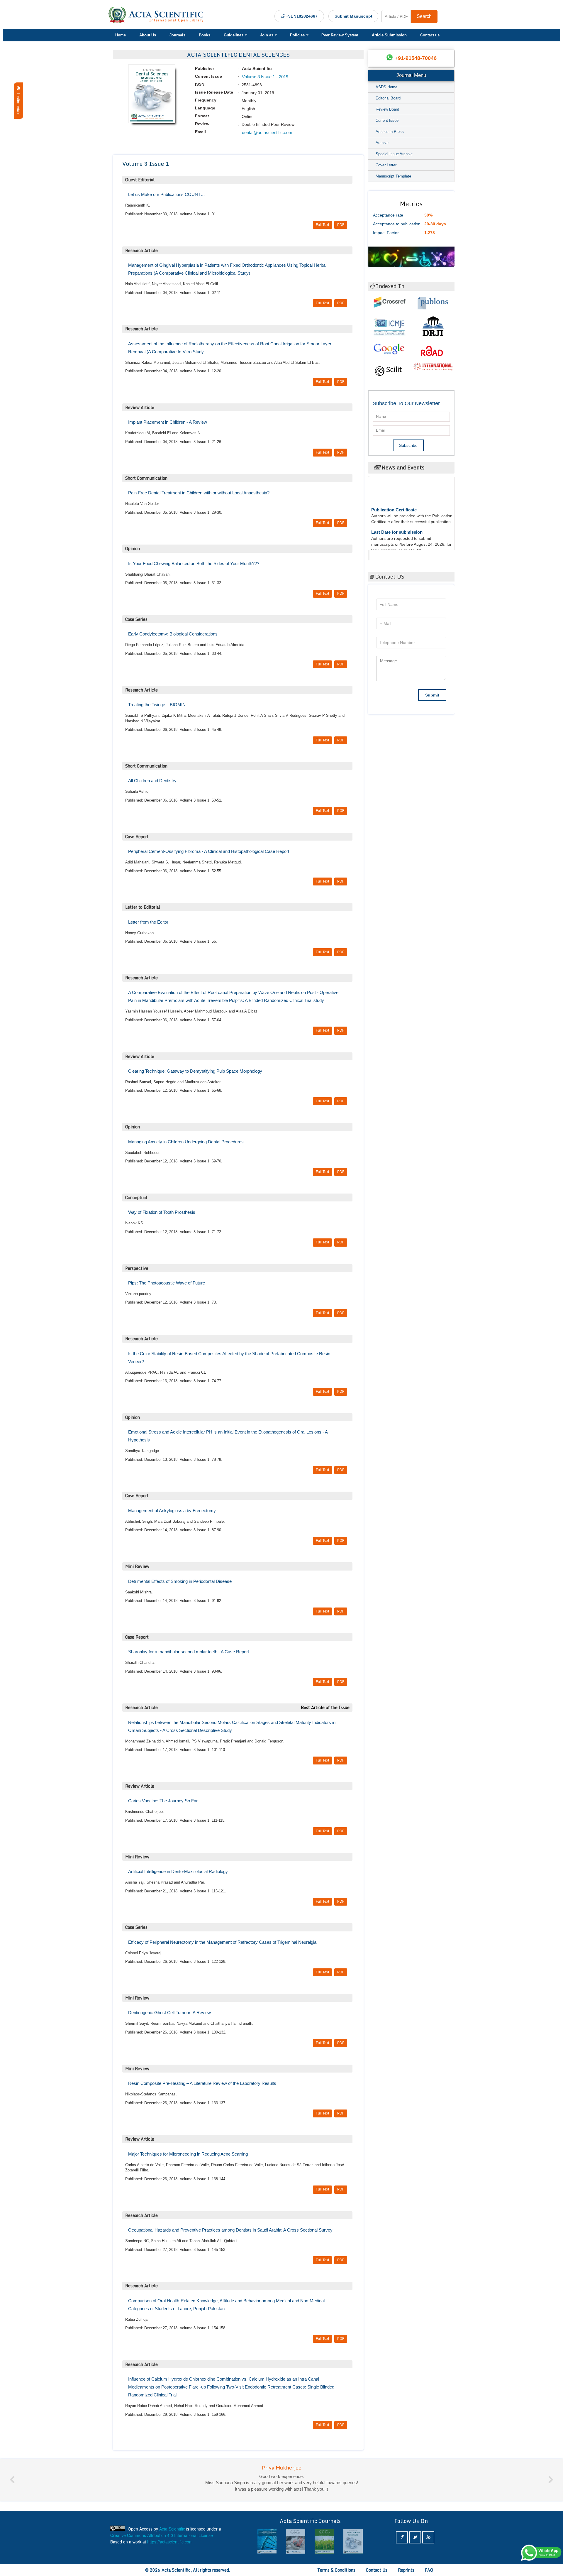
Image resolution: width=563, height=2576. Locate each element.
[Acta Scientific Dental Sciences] (296, 2542)
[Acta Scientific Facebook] (402, 2537)
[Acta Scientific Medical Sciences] (324, 2542)
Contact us (430, 35)
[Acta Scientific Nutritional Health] (353, 2542)
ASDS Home (386, 87)
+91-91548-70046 (416, 58)
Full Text (322, 225)
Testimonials (18, 103)
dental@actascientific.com (267, 132)
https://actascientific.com (170, 2542)
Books (205, 35)
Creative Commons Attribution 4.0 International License (162, 2535)
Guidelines (234, 35)
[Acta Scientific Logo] (158, 15)
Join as (267, 35)
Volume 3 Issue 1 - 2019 (264, 77)
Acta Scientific (392, 554)
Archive (382, 143)
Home (121, 35)
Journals (177, 35)
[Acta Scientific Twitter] (415, 2537)
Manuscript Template (393, 176)
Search (424, 16)
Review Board (387, 109)
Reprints (406, 2570)
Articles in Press (390, 132)
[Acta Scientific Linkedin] (428, 2537)
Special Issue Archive (394, 154)
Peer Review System (340, 35)
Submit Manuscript (353, 16)
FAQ (429, 2570)
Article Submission (389, 35)
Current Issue (387, 120)
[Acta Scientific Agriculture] (267, 2542)
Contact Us (377, 2570)
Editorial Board (388, 98)
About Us (148, 35)
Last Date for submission (397, 488)
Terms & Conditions (336, 2570)
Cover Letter (386, 165)
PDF (341, 225)
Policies (297, 35)
